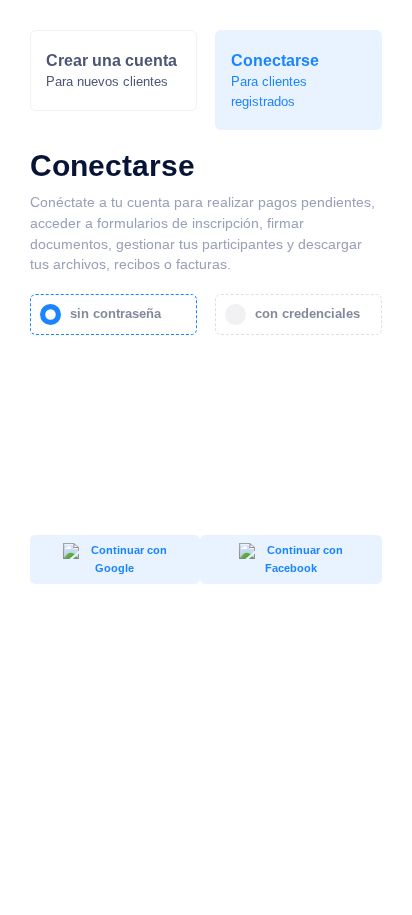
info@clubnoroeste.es (326, 691)
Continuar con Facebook (303, 558)
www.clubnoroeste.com (328, 706)
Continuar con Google (127, 558)
